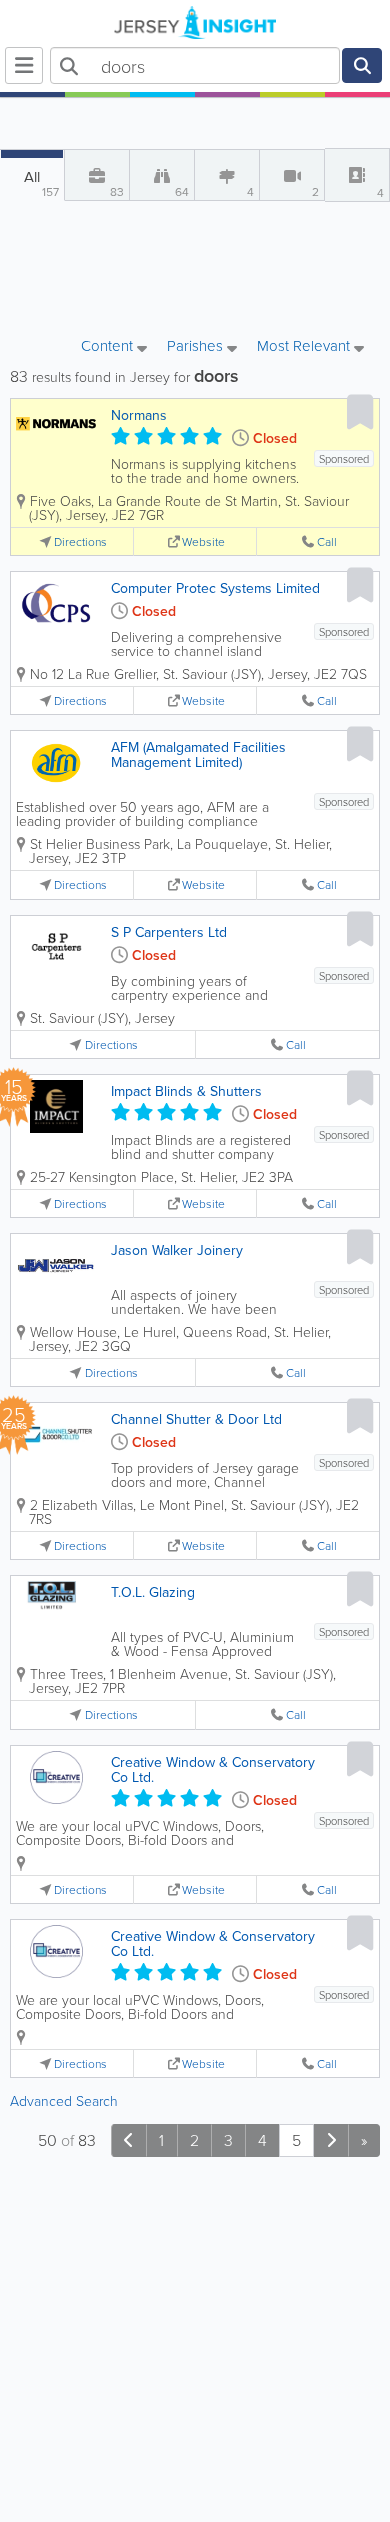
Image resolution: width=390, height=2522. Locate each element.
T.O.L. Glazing (153, 1592)
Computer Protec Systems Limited (215, 588)
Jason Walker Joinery (177, 1250)
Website (203, 541)
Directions (80, 541)
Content (109, 347)
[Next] (331, 2140)
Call (327, 541)
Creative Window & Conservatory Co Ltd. (213, 1769)
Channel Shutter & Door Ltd (196, 1419)
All (41, 183)
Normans (139, 415)
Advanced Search (64, 2100)
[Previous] (129, 2140)
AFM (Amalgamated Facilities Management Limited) (198, 754)
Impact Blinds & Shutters (186, 1091)
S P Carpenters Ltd (169, 932)
